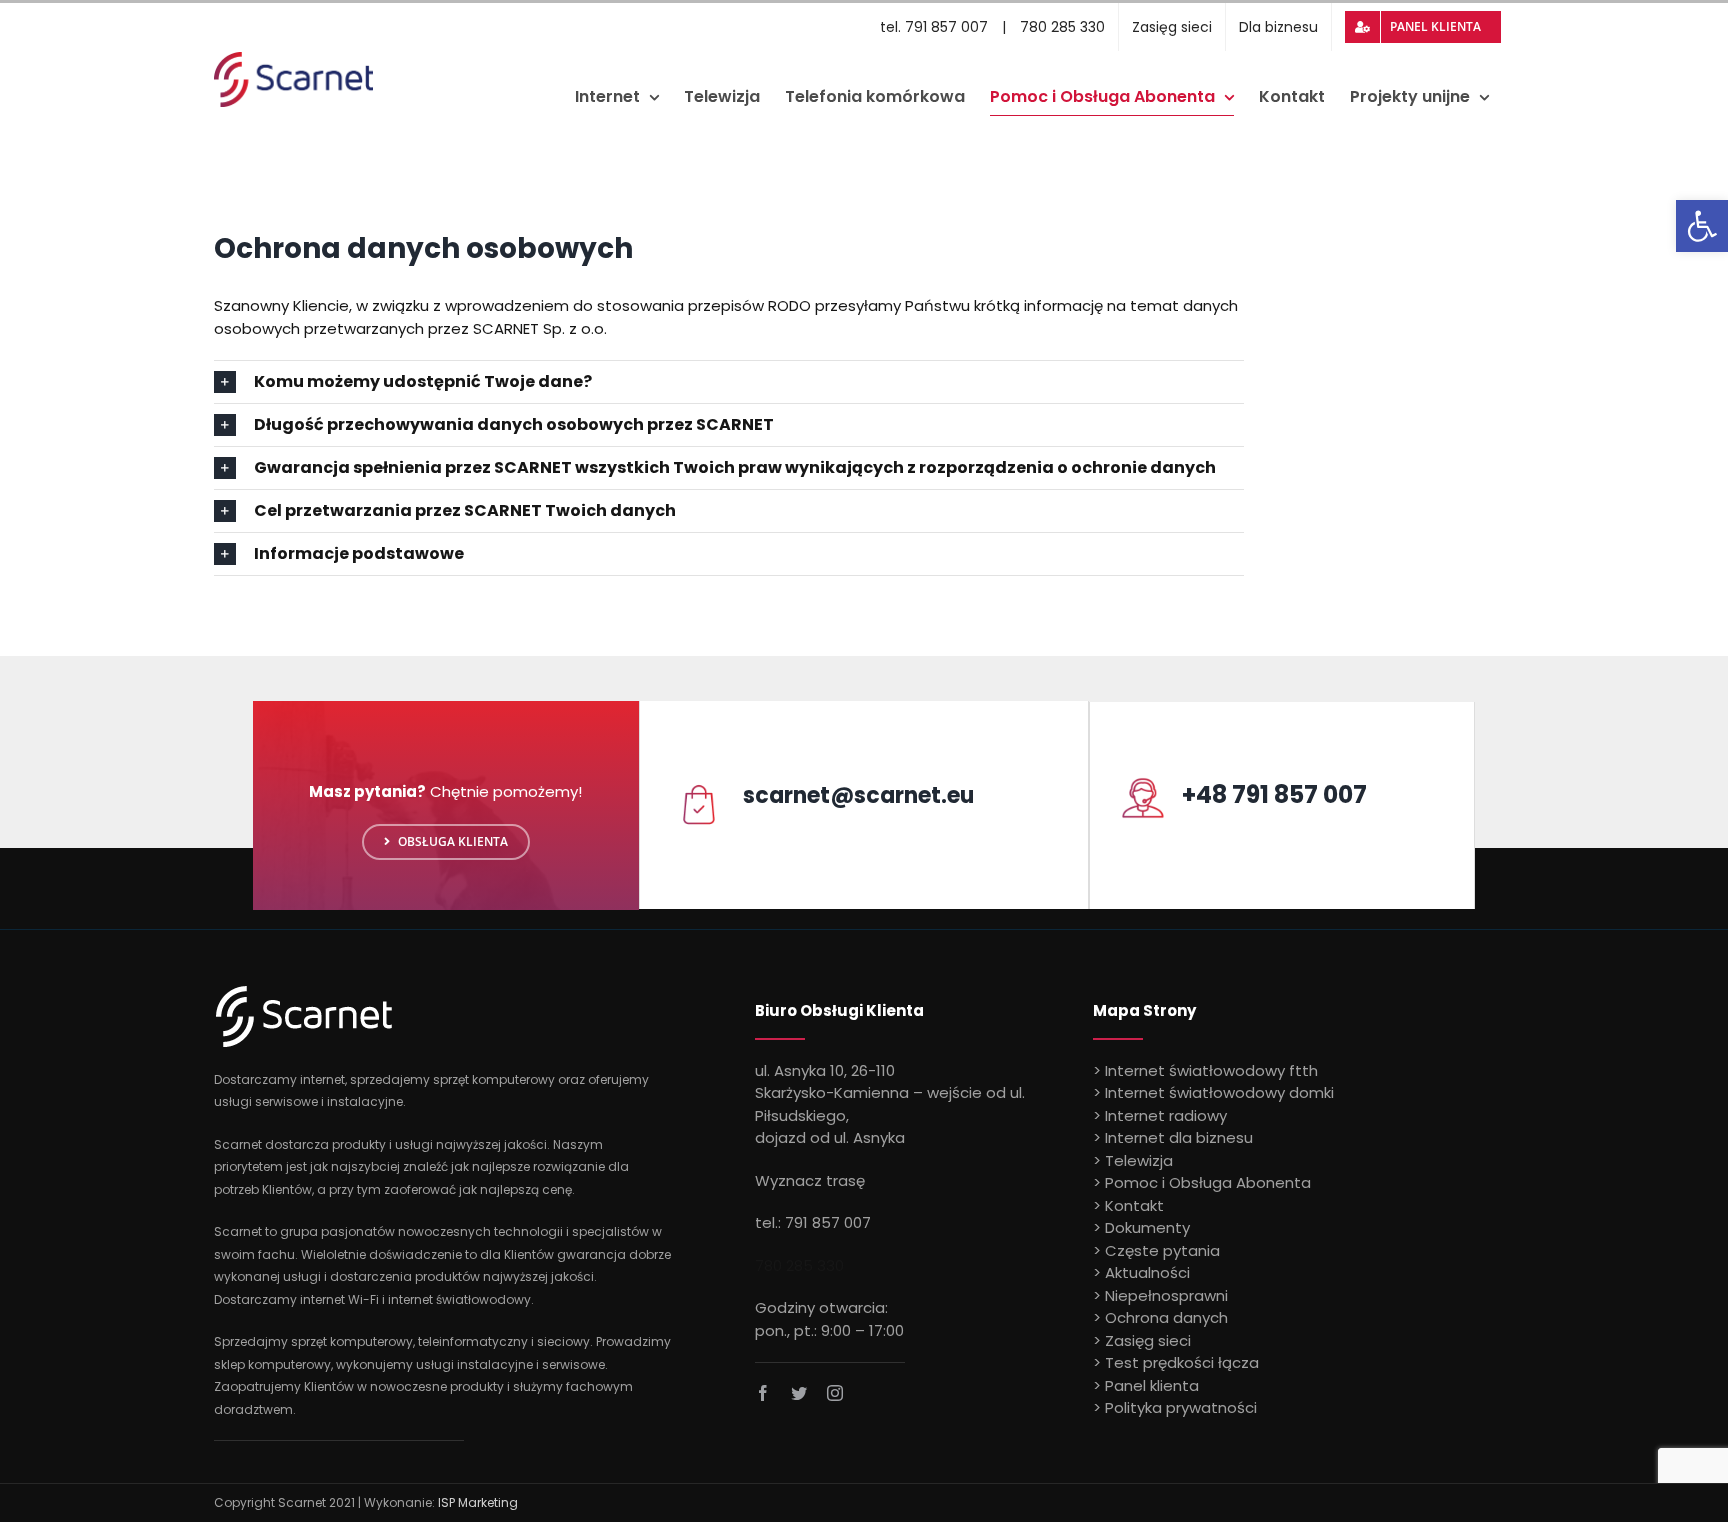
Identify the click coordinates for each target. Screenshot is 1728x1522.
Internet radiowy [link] (1166, 1115)
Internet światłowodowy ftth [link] (1211, 1070)
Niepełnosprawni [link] (1166, 1295)
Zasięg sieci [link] (1148, 1340)
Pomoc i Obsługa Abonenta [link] (1208, 1182)
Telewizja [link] (1139, 1160)
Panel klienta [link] (1152, 1385)
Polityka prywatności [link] (1181, 1407)
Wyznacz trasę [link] (810, 1180)
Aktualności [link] (1147, 1272)
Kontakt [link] (1134, 1205)
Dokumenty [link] (1147, 1227)
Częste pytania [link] (1162, 1250)
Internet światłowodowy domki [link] (1219, 1092)
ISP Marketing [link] (478, 1502)
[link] (1702, 226)
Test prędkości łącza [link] (1182, 1362)
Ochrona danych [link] (1166, 1317)
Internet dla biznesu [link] (1179, 1137)
